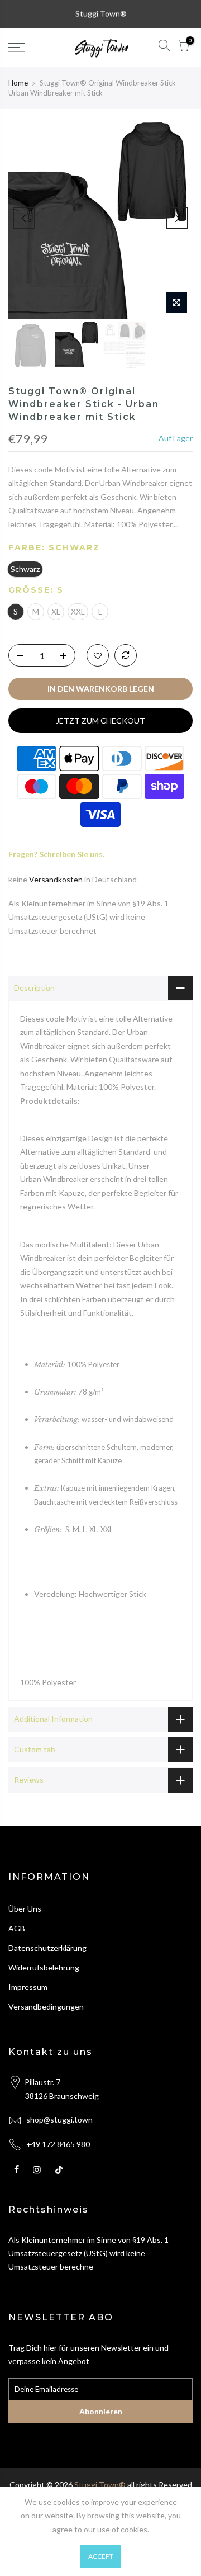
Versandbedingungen (46, 2007)
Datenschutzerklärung (47, 1948)
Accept (101, 2556)
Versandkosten (56, 879)
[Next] (177, 218)
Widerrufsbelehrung (44, 1967)
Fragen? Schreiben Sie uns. (56, 854)
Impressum (28, 1987)
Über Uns (25, 1909)
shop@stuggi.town (59, 2119)
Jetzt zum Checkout (100, 720)
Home (18, 83)
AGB (17, 1928)
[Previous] (24, 218)
